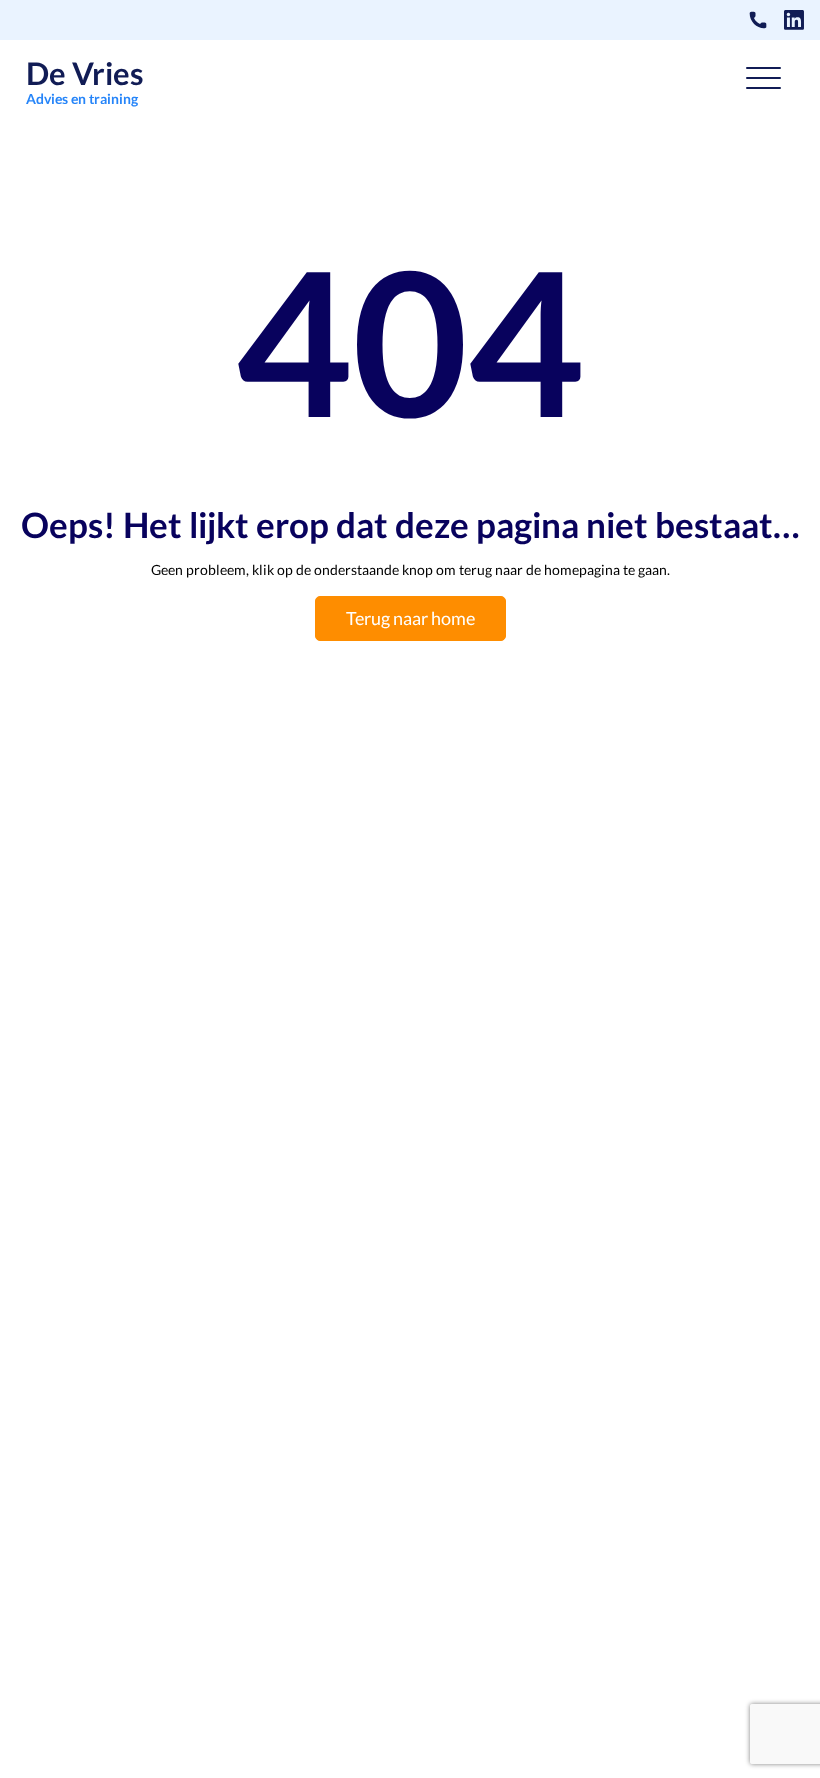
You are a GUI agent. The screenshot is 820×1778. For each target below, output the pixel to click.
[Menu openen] (763, 82)
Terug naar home (410, 618)
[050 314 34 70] (758, 20)
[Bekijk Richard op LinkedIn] (794, 20)
